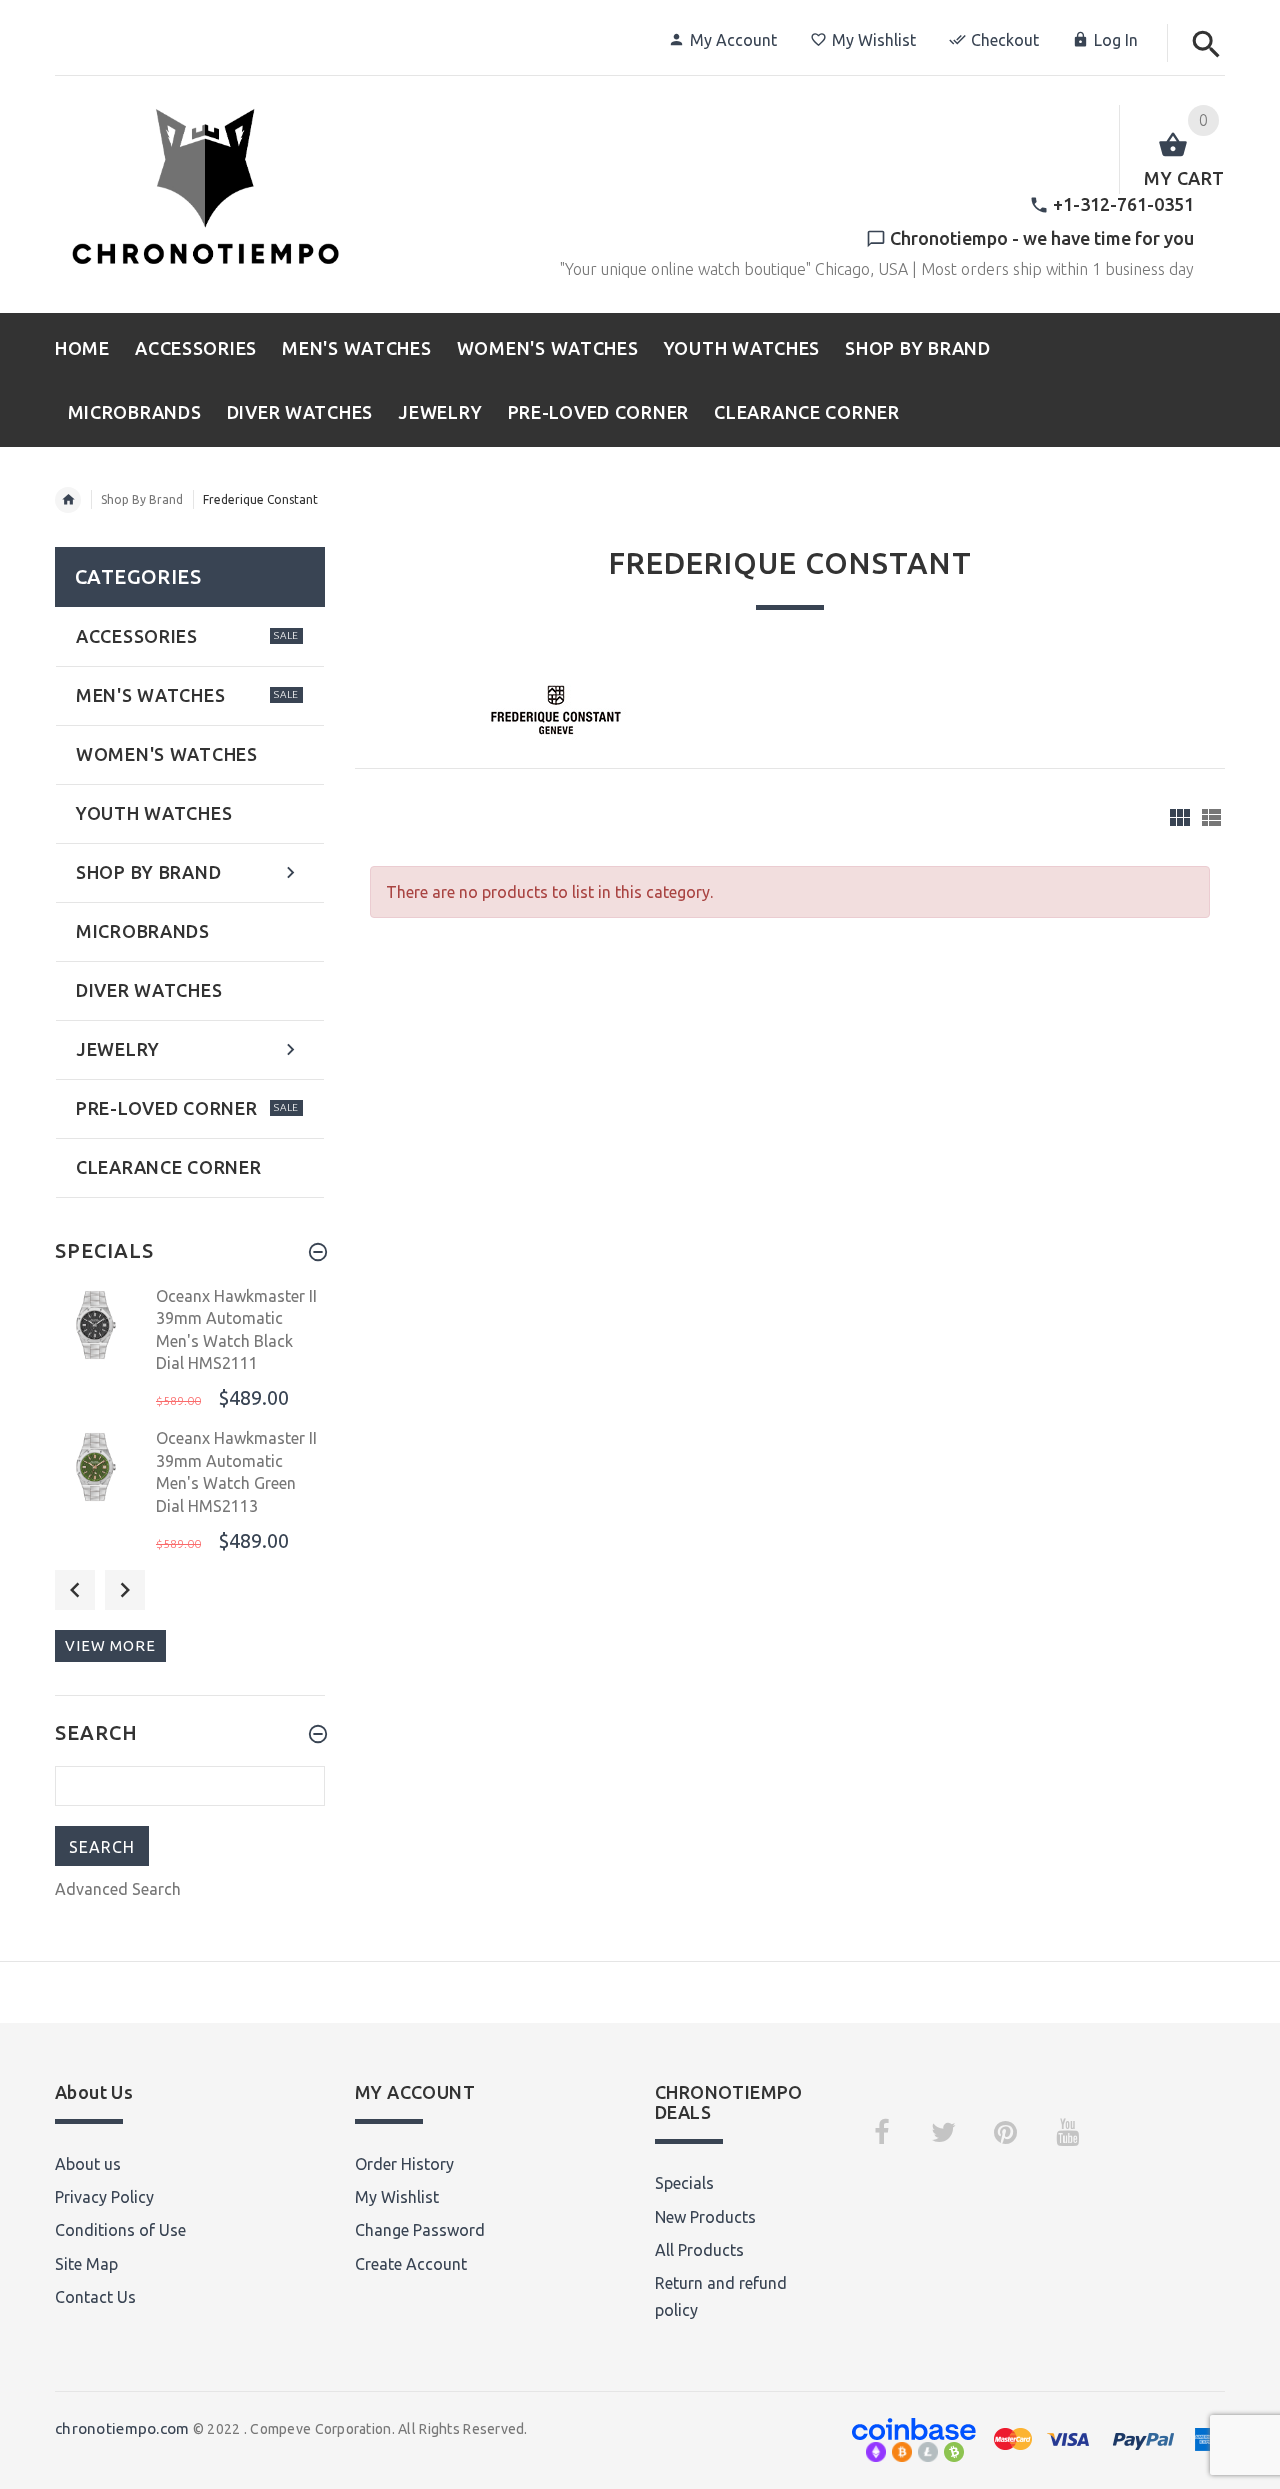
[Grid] (1180, 817)
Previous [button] (75, 1590)
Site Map (86, 2264)
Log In (1116, 40)
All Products (699, 2250)
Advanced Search (118, 1889)
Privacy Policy (104, 2197)
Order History (404, 2164)
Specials (684, 2183)
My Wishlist (874, 40)
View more (110, 1645)
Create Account (411, 2264)
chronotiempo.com (122, 2428)
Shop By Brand (142, 499)
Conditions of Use (120, 2230)
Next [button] (125, 1590)
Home (68, 500)
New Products (705, 2217)
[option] (190, 1350)
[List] (1211, 817)
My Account (733, 40)
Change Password (420, 2230)
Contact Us (95, 2297)
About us (88, 2164)
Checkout (1005, 40)
